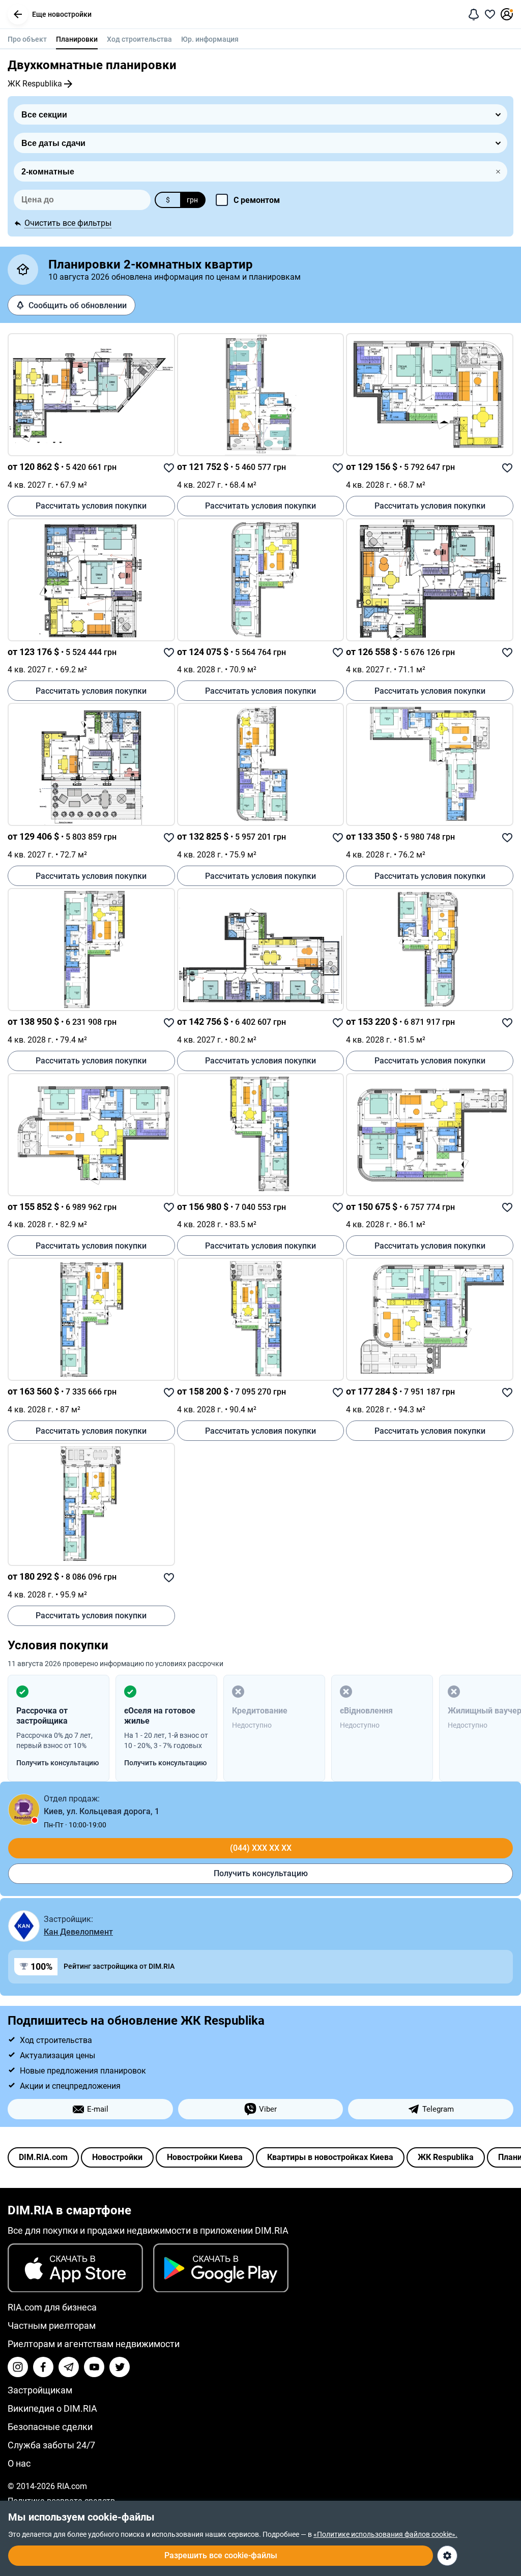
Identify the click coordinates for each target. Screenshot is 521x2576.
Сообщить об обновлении (78, 305)
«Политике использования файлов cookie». (385, 2534)
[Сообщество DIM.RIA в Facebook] (43, 2367)
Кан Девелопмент (78, 1932)
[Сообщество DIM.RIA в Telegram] (69, 2367)
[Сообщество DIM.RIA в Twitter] (120, 2367)
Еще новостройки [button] (62, 14)
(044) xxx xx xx (261, 1848)
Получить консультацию (261, 1873)
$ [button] (168, 200)
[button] (18, 14)
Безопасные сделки (50, 2427)
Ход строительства (139, 39)
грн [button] (192, 200)
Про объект (27, 39)
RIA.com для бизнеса (52, 2307)
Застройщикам (40, 2390)
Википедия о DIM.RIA (52, 2408)
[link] (91, 395)
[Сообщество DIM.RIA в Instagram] (18, 2367)
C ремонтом (257, 200)
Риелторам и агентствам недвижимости (94, 2344)
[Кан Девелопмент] (24, 1926)
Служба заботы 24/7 (51, 2445)
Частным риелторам (52, 2326)
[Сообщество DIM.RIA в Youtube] (94, 2367)
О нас (19, 2463)
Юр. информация (210, 39)
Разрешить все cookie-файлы (221, 2555)
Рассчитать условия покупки (91, 506)
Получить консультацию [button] (57, 1763)
